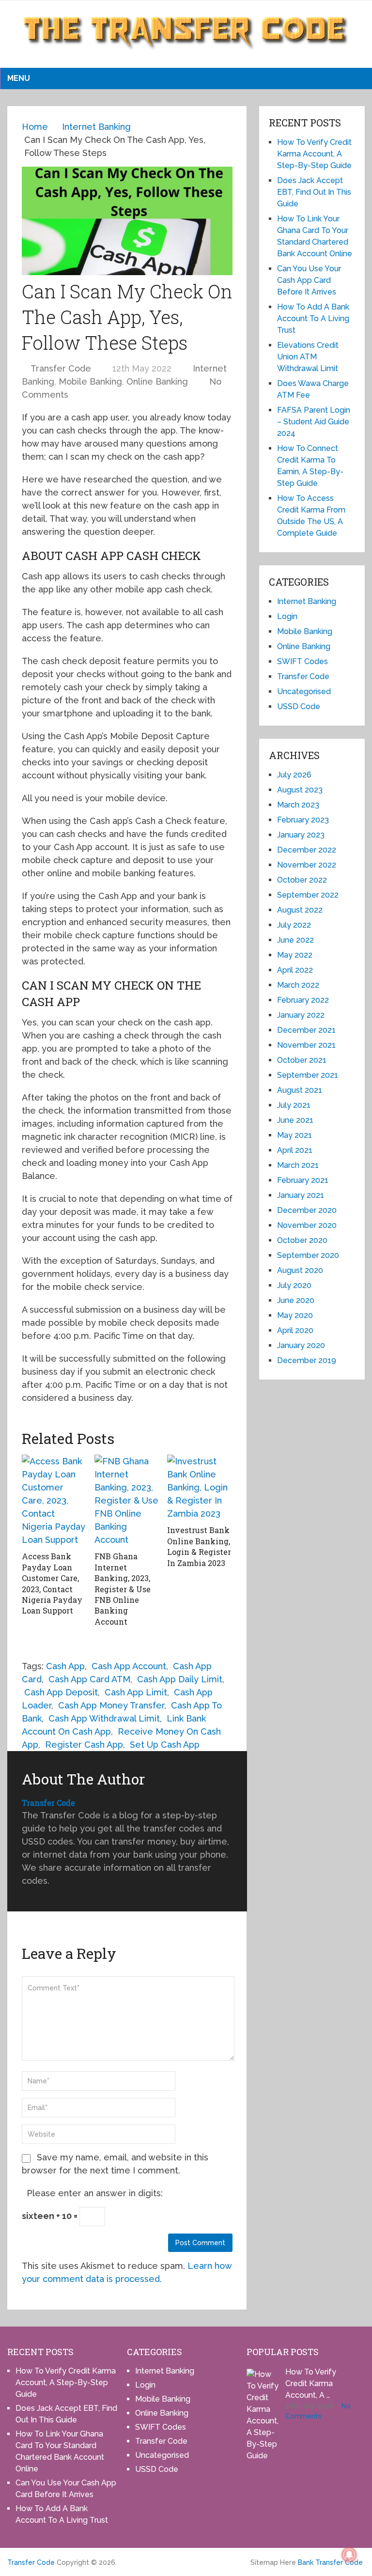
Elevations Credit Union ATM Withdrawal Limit (308, 357)
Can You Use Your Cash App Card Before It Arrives (309, 280)
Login (287, 616)
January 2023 (301, 835)
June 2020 (296, 1300)
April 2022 (295, 970)
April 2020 (295, 1330)
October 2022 (302, 880)
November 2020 (307, 1225)
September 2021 (308, 1075)
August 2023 (300, 790)
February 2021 (303, 1180)
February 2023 (303, 820)
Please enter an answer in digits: (95, 2193)
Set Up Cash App (165, 1745)
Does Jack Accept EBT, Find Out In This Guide (314, 192)
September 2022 (308, 895)
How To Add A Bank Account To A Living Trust (313, 318)
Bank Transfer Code (330, 2562)
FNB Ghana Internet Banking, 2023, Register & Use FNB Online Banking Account (123, 1589)
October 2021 (302, 1060)
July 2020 (294, 1285)
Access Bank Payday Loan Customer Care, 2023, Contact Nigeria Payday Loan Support (52, 1583)
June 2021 (295, 1120)
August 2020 (300, 1270)
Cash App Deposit (61, 1692)
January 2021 (301, 1195)
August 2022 (300, 910)
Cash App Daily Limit (180, 1679)
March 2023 (298, 805)
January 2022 (301, 1015)
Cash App (65, 1666)
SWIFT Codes (302, 661)
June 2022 (295, 940)
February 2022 (303, 1000)
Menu (19, 78)
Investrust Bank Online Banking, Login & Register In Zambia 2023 (199, 1546)
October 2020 (302, 1240)
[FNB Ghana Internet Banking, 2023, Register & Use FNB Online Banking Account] (127, 1500)
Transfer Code (61, 368)
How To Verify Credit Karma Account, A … (311, 2383)
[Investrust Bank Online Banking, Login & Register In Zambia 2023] (200, 1487)
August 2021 (300, 1090)
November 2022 (307, 865)
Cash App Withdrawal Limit (104, 1718)
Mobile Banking (90, 381)
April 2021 (295, 1150)
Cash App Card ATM (89, 1679)
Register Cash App (84, 1745)
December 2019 (307, 1360)
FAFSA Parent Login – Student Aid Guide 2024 (314, 422)
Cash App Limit (136, 1692)
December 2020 (307, 1210)
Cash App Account (129, 1666)
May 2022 (295, 955)
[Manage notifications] (349, 2555)
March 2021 (298, 1165)
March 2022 (298, 985)
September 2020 (308, 1255)
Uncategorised (304, 691)
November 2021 (306, 1045)
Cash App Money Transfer (111, 1705)
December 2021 (306, 1030)
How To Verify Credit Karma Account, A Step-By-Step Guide (314, 154)
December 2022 (307, 850)
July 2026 (294, 775)
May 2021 (294, 1135)
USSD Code (299, 706)
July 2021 (294, 1105)
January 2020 (301, 1345)
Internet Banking (307, 601)
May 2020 (295, 1315)
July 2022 (294, 925)
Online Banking (157, 381)
